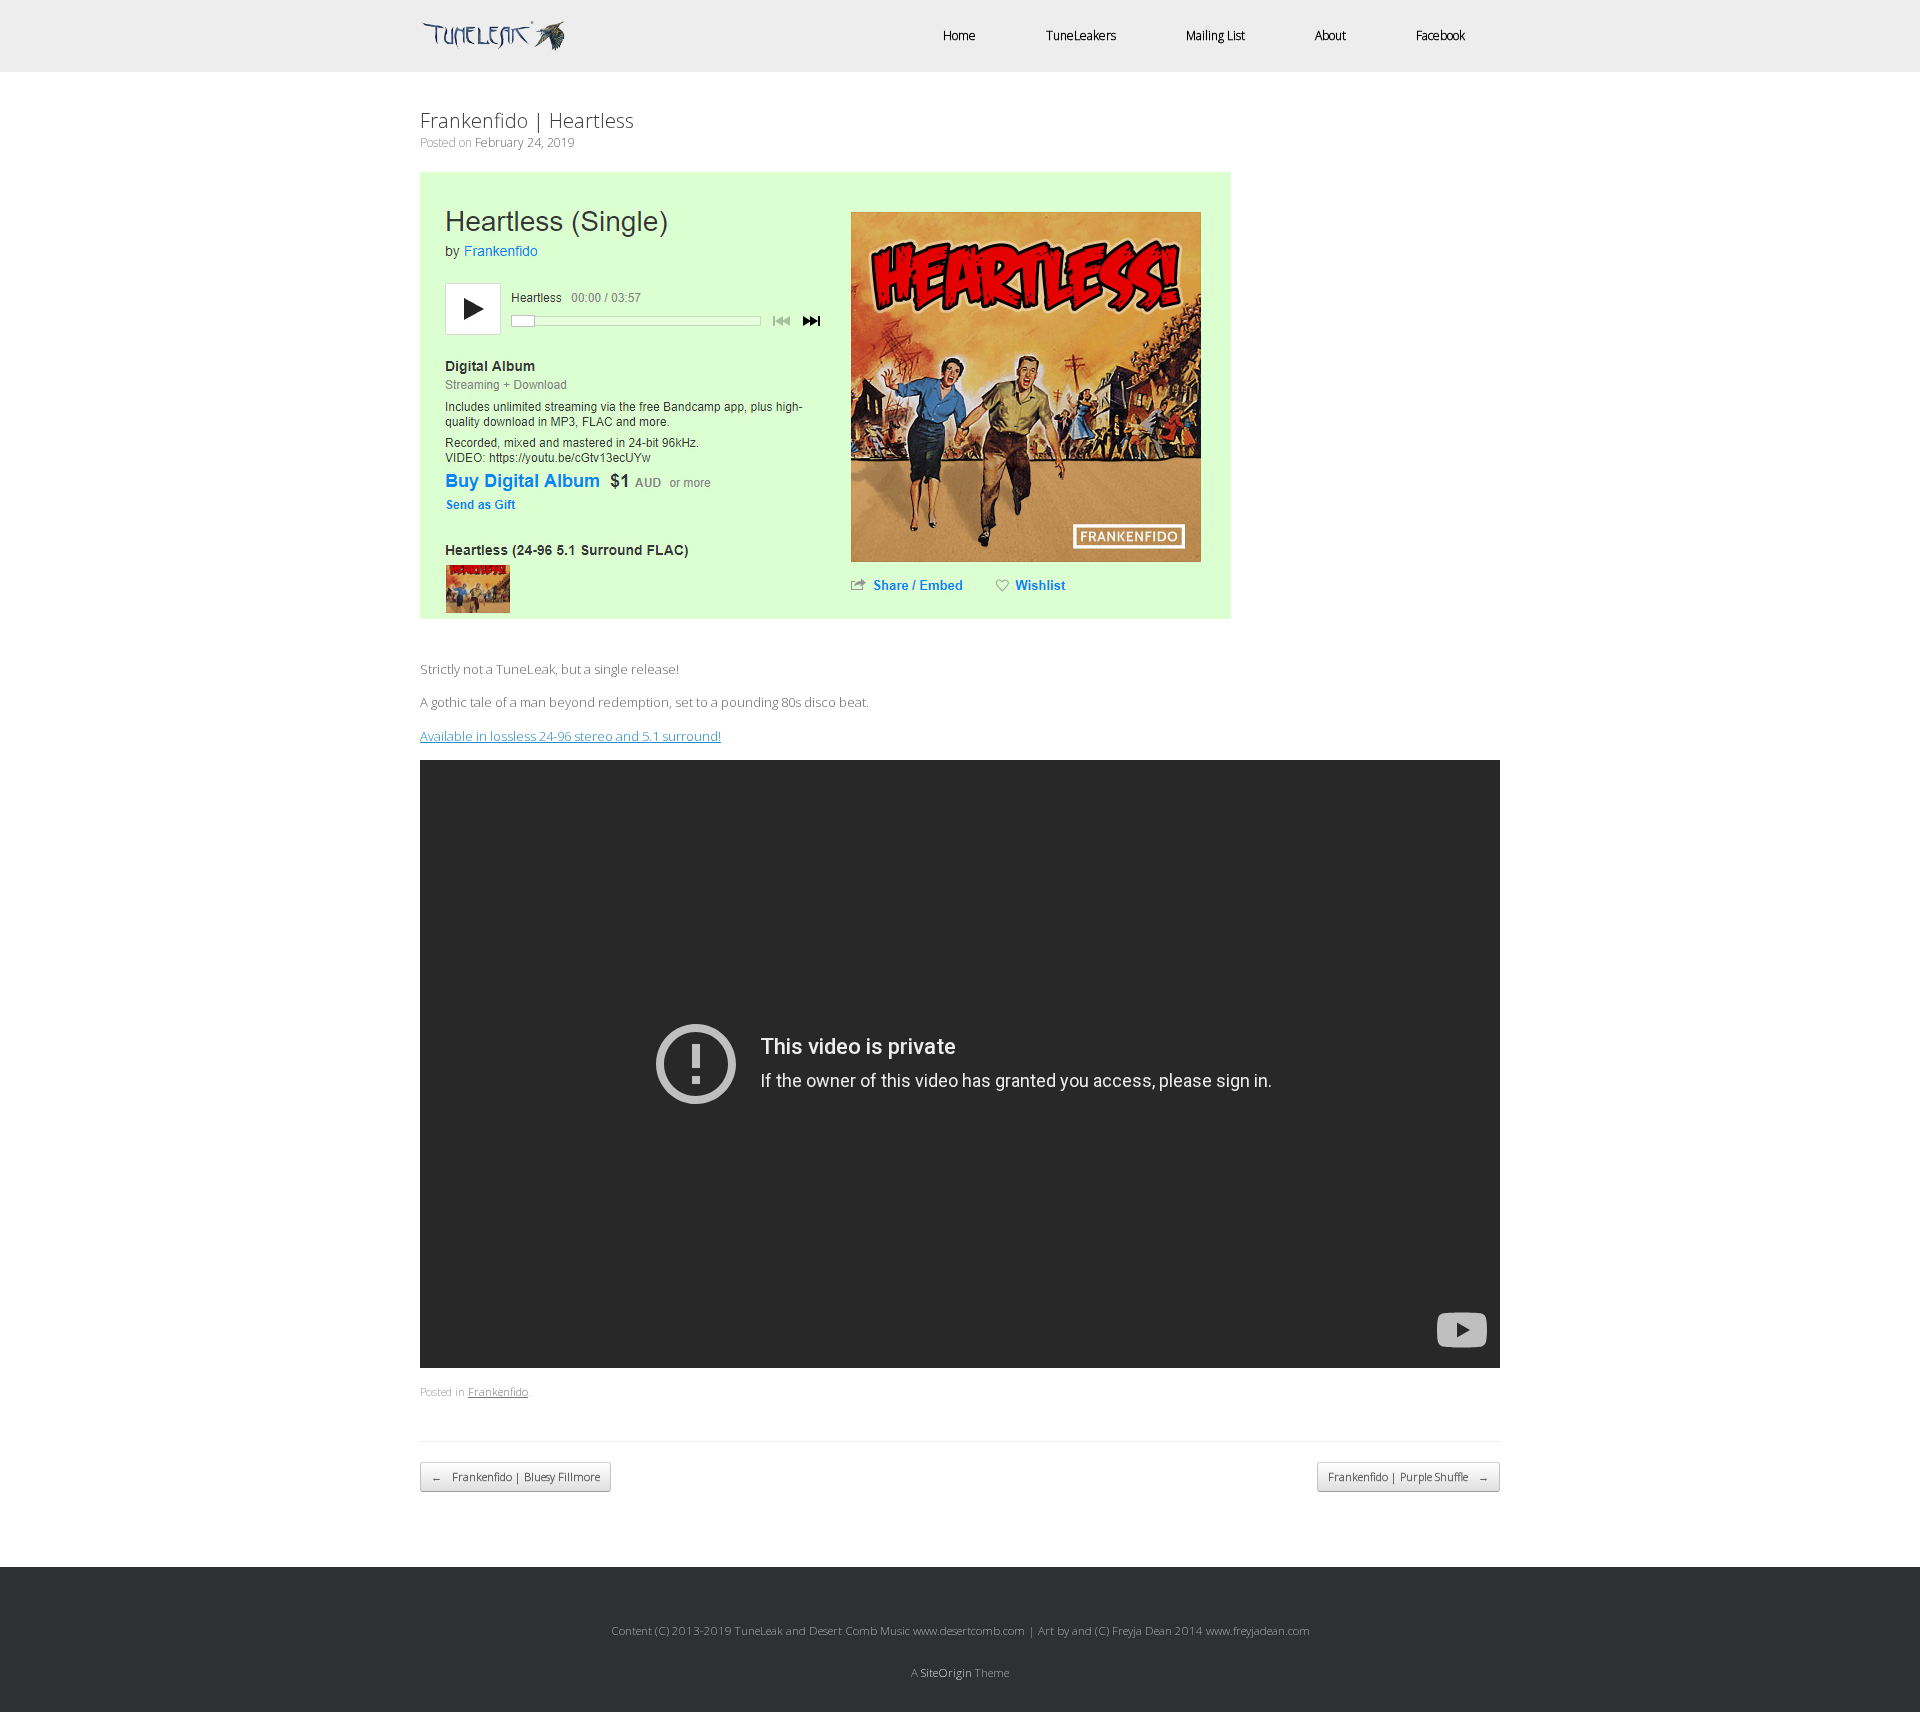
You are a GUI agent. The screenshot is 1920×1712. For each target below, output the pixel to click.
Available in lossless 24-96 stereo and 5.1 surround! (570, 736)
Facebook (1440, 35)
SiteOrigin (946, 1672)
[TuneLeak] (493, 36)
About (1330, 35)
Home (959, 35)
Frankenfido (498, 1391)
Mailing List (1215, 35)
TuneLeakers (1081, 35)
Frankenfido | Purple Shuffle (1408, 1476)
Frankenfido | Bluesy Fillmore (515, 1476)
